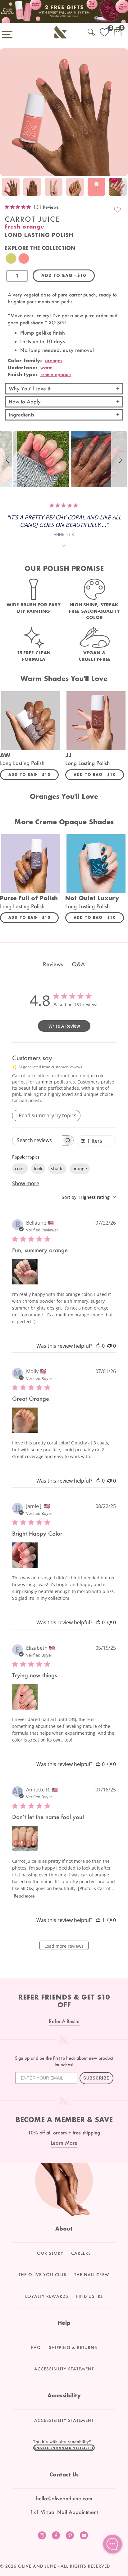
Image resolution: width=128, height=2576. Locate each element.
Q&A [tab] (78, 964)
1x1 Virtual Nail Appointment (64, 2512)
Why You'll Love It (30, 388)
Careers (81, 2253)
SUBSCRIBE (96, 2078)
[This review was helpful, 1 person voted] (98, 1920)
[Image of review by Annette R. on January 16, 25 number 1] (25, 1839)
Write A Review (64, 1026)
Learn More (64, 2143)
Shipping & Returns (73, 2347)
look (38, 1169)
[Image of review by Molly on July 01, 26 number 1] (25, 1420)
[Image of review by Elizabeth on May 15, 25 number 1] (25, 1697)
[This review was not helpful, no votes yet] (109, 1346)
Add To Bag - (34, 774)
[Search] (91, 31)
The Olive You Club (43, 2275)
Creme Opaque (56, 374)
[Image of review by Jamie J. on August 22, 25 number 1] (25, 1555)
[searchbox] (37, 1140)
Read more (24, 1896)
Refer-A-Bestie (64, 2021)
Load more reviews (64, 1946)
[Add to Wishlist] (117, 210)
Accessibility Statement (64, 2369)
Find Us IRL (89, 2296)
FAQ (36, 2347)
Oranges (54, 360)
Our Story (50, 2253)
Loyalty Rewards (47, 2296)
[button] (8, 459)
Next (122, 187)
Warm (46, 367)
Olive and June (37, 2566)
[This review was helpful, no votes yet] (98, 1346)
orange (80, 1169)
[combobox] (89, 1197)
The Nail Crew (92, 2275)
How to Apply (25, 401)
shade (57, 1169)
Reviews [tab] (53, 964)
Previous (6, 187)
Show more (26, 1183)
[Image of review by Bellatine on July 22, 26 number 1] (25, 1272)
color (20, 1169)
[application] (112, 2544)
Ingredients (21, 414)
